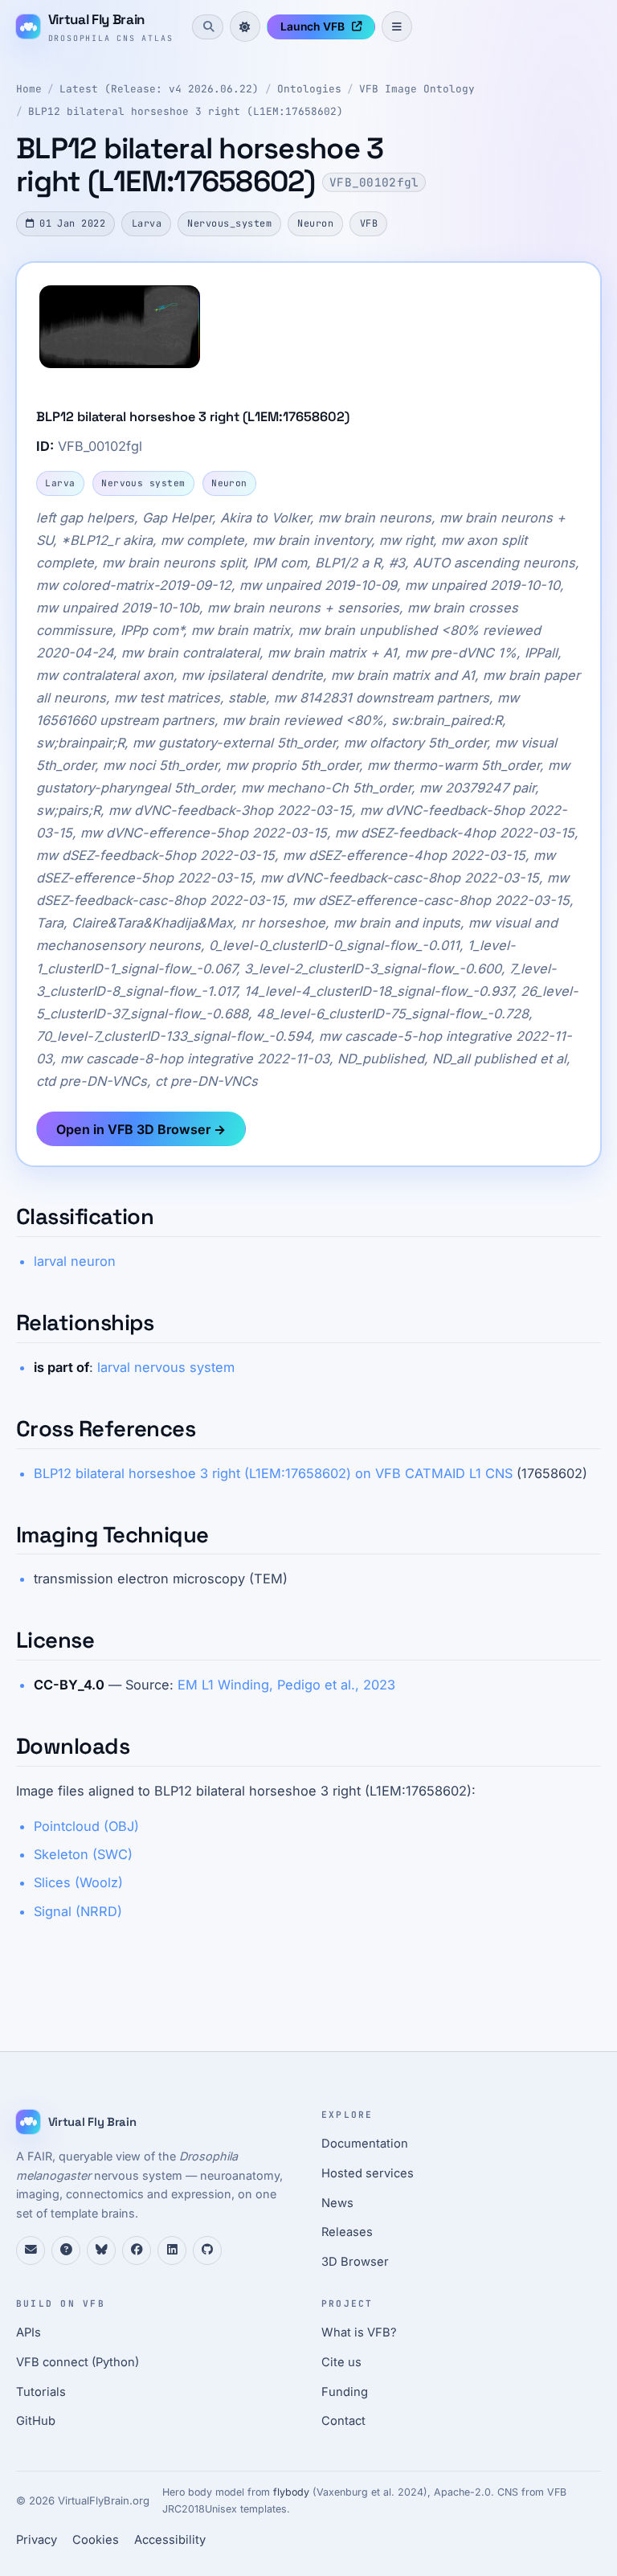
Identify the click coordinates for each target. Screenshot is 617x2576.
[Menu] (397, 27)
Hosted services (368, 2173)
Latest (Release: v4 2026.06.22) (159, 89)
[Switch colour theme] (245, 27)
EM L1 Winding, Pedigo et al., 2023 (286, 1685)
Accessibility (170, 2540)
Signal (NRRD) (78, 1911)
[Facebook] (137, 2250)
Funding (345, 2392)
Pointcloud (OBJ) (86, 1826)
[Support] (31, 2250)
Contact (343, 2421)
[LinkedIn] (172, 2250)
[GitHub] (207, 2250)
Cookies (96, 2540)
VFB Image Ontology (417, 89)
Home (29, 89)
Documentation (365, 2144)
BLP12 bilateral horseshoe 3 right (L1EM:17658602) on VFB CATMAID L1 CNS (273, 1473)
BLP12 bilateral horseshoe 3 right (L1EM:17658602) (186, 111)
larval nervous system (166, 1367)
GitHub (36, 2421)
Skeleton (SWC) (83, 1854)
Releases (347, 2232)
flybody (291, 2492)
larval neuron (75, 1261)
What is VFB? (359, 2332)
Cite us (341, 2362)
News (337, 2203)
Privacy (37, 2540)
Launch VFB (313, 27)
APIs (29, 2332)
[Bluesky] (101, 2250)
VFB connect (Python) (78, 2362)
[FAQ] (66, 2250)
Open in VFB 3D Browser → (141, 1129)
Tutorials (41, 2392)
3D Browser (355, 2262)
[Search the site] (207, 27)
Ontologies (309, 89)
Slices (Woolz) (78, 1882)
